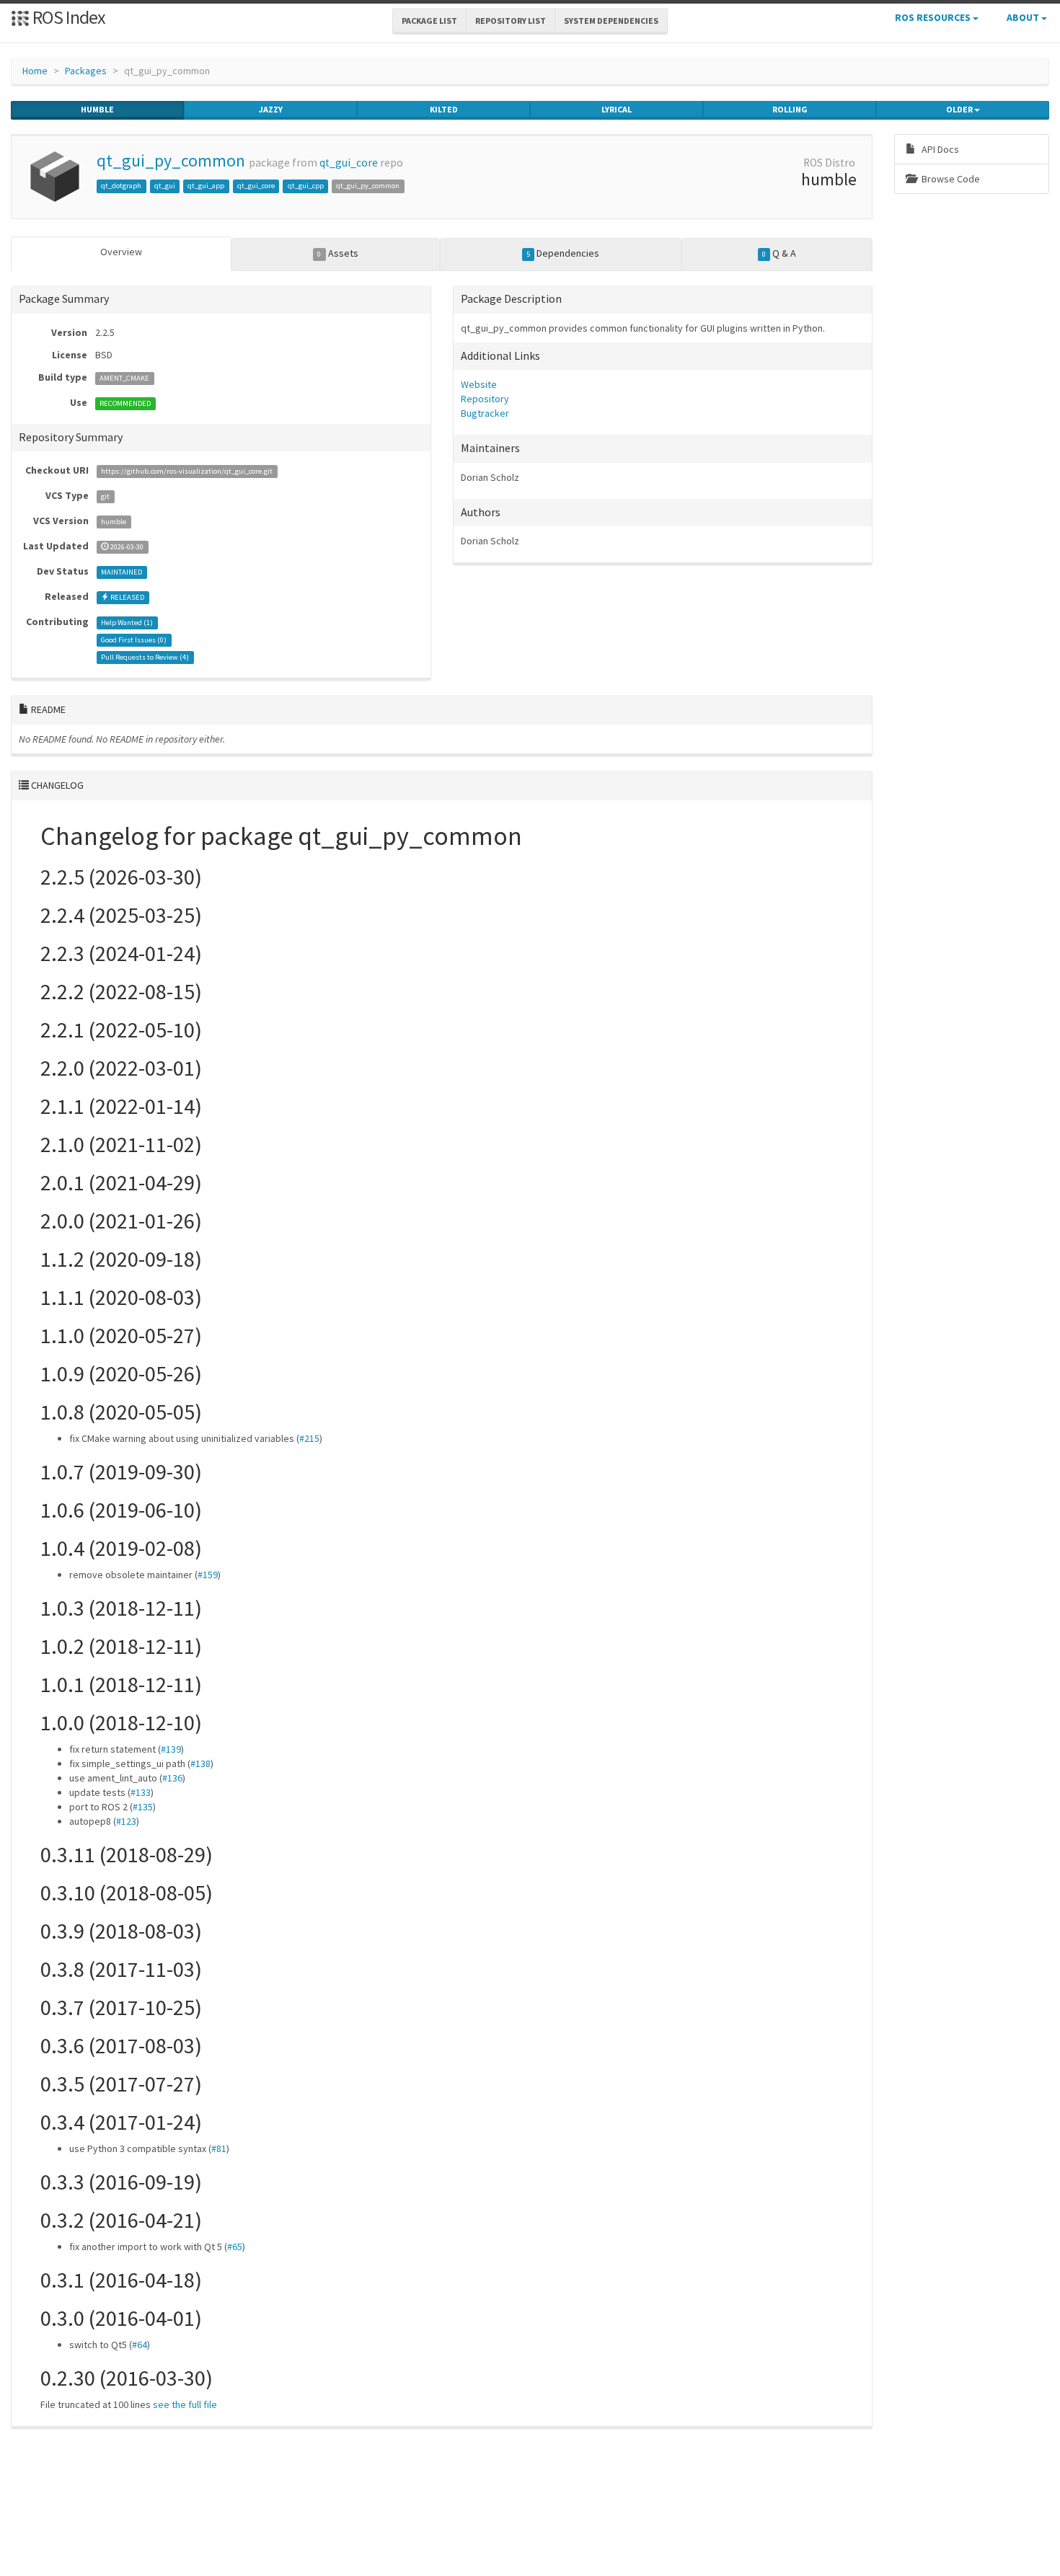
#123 (126, 1821)
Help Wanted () (127, 623)
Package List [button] (429, 21)
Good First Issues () (134, 640)
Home (35, 71)
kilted (444, 109)
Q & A (779, 253)
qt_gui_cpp (306, 186)
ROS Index (67, 17)
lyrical (617, 109)
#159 (208, 1575)
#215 (309, 1438)
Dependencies (563, 253)
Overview (121, 252)
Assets (337, 253)
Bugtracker (485, 413)
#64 (140, 2345)
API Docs (939, 149)
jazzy (271, 109)
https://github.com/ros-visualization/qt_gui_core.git (187, 471)
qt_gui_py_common (171, 160)
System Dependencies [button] (611, 21)
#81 (219, 2148)
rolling (790, 109)
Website (479, 384)
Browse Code (950, 179)
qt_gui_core (349, 163)
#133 (141, 1792)
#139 (171, 1749)
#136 (172, 1778)
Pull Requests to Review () (145, 657)
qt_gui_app (206, 186)
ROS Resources (934, 17)
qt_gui (165, 186)
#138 (200, 1763)
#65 (235, 2247)
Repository (485, 399)
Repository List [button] (511, 21)
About (1024, 17)
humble (97, 109)
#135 (143, 1807)
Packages (86, 71)
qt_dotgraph (121, 186)
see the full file (185, 2404)
